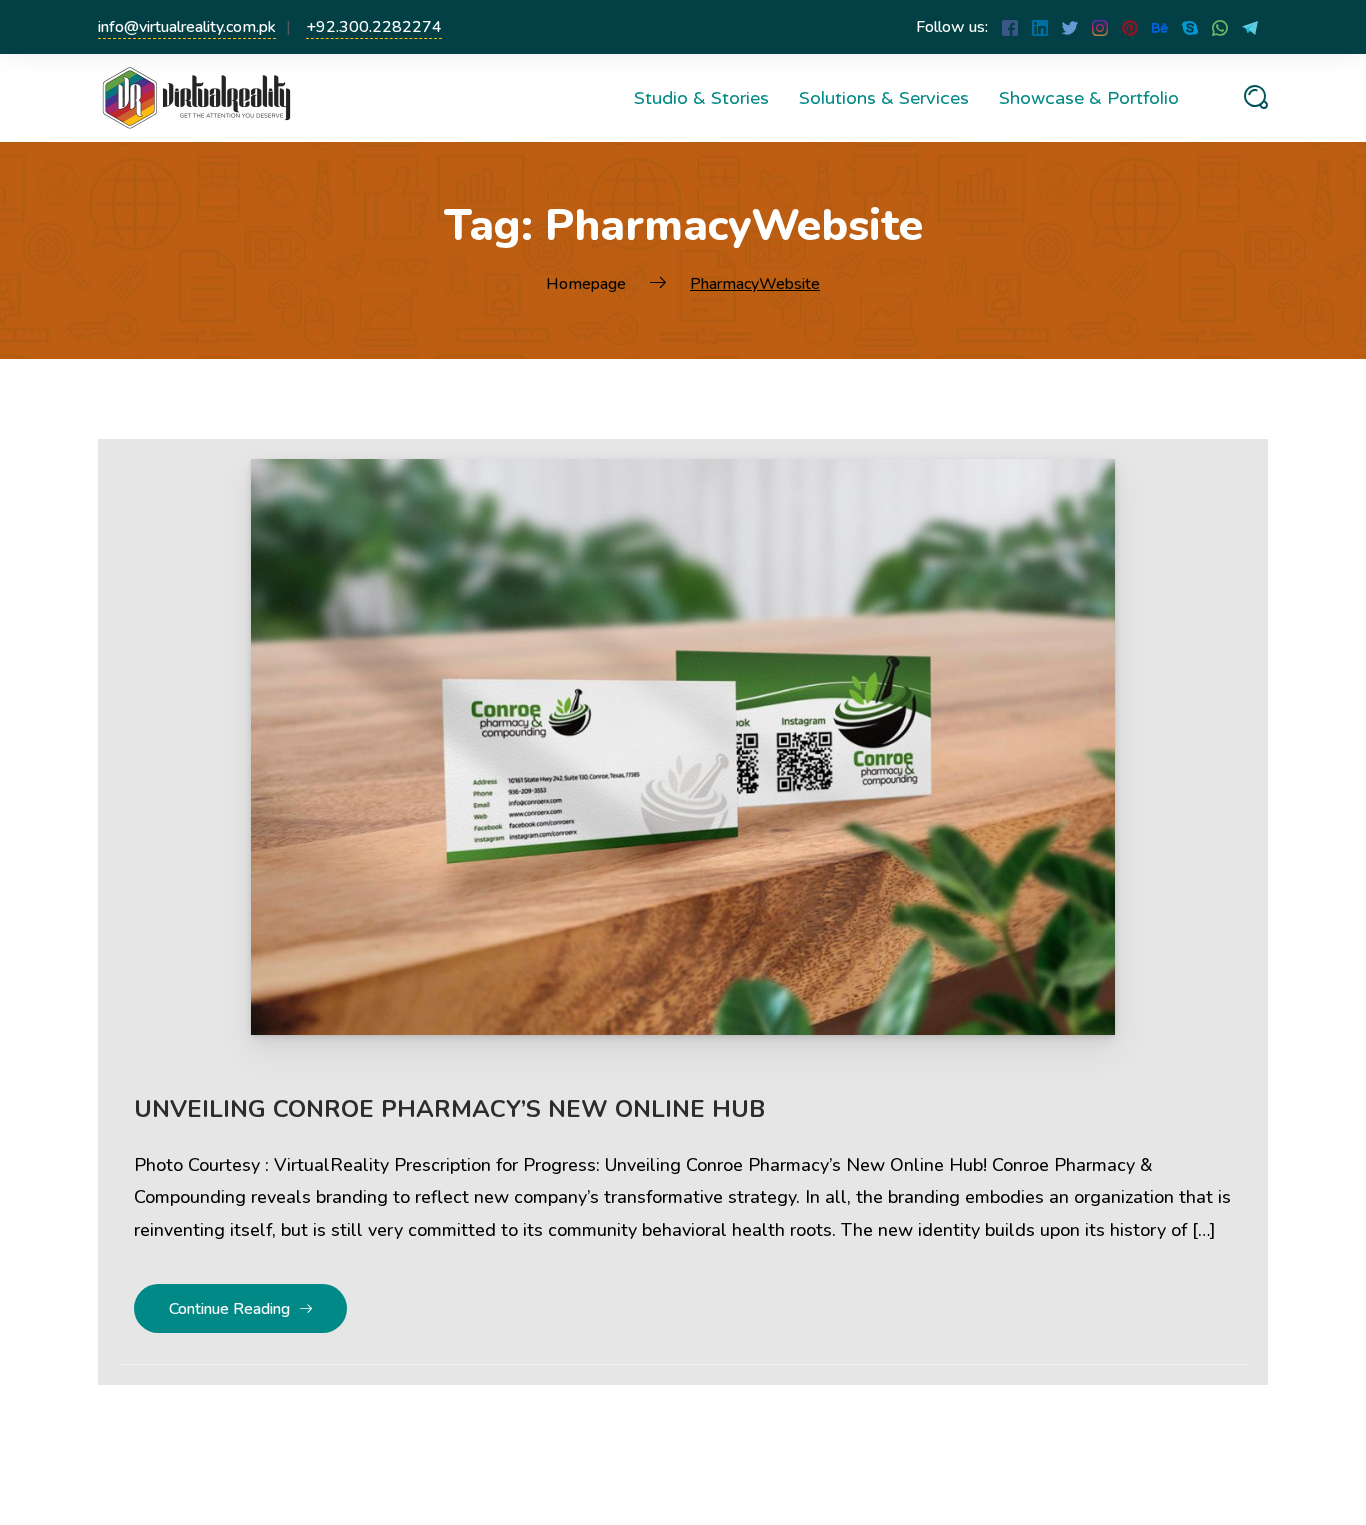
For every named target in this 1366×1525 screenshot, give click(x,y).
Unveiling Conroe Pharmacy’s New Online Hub (449, 1109)
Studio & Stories (701, 98)
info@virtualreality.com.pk (187, 27)
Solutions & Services (884, 98)
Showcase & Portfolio (1089, 98)
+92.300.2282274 (374, 27)
